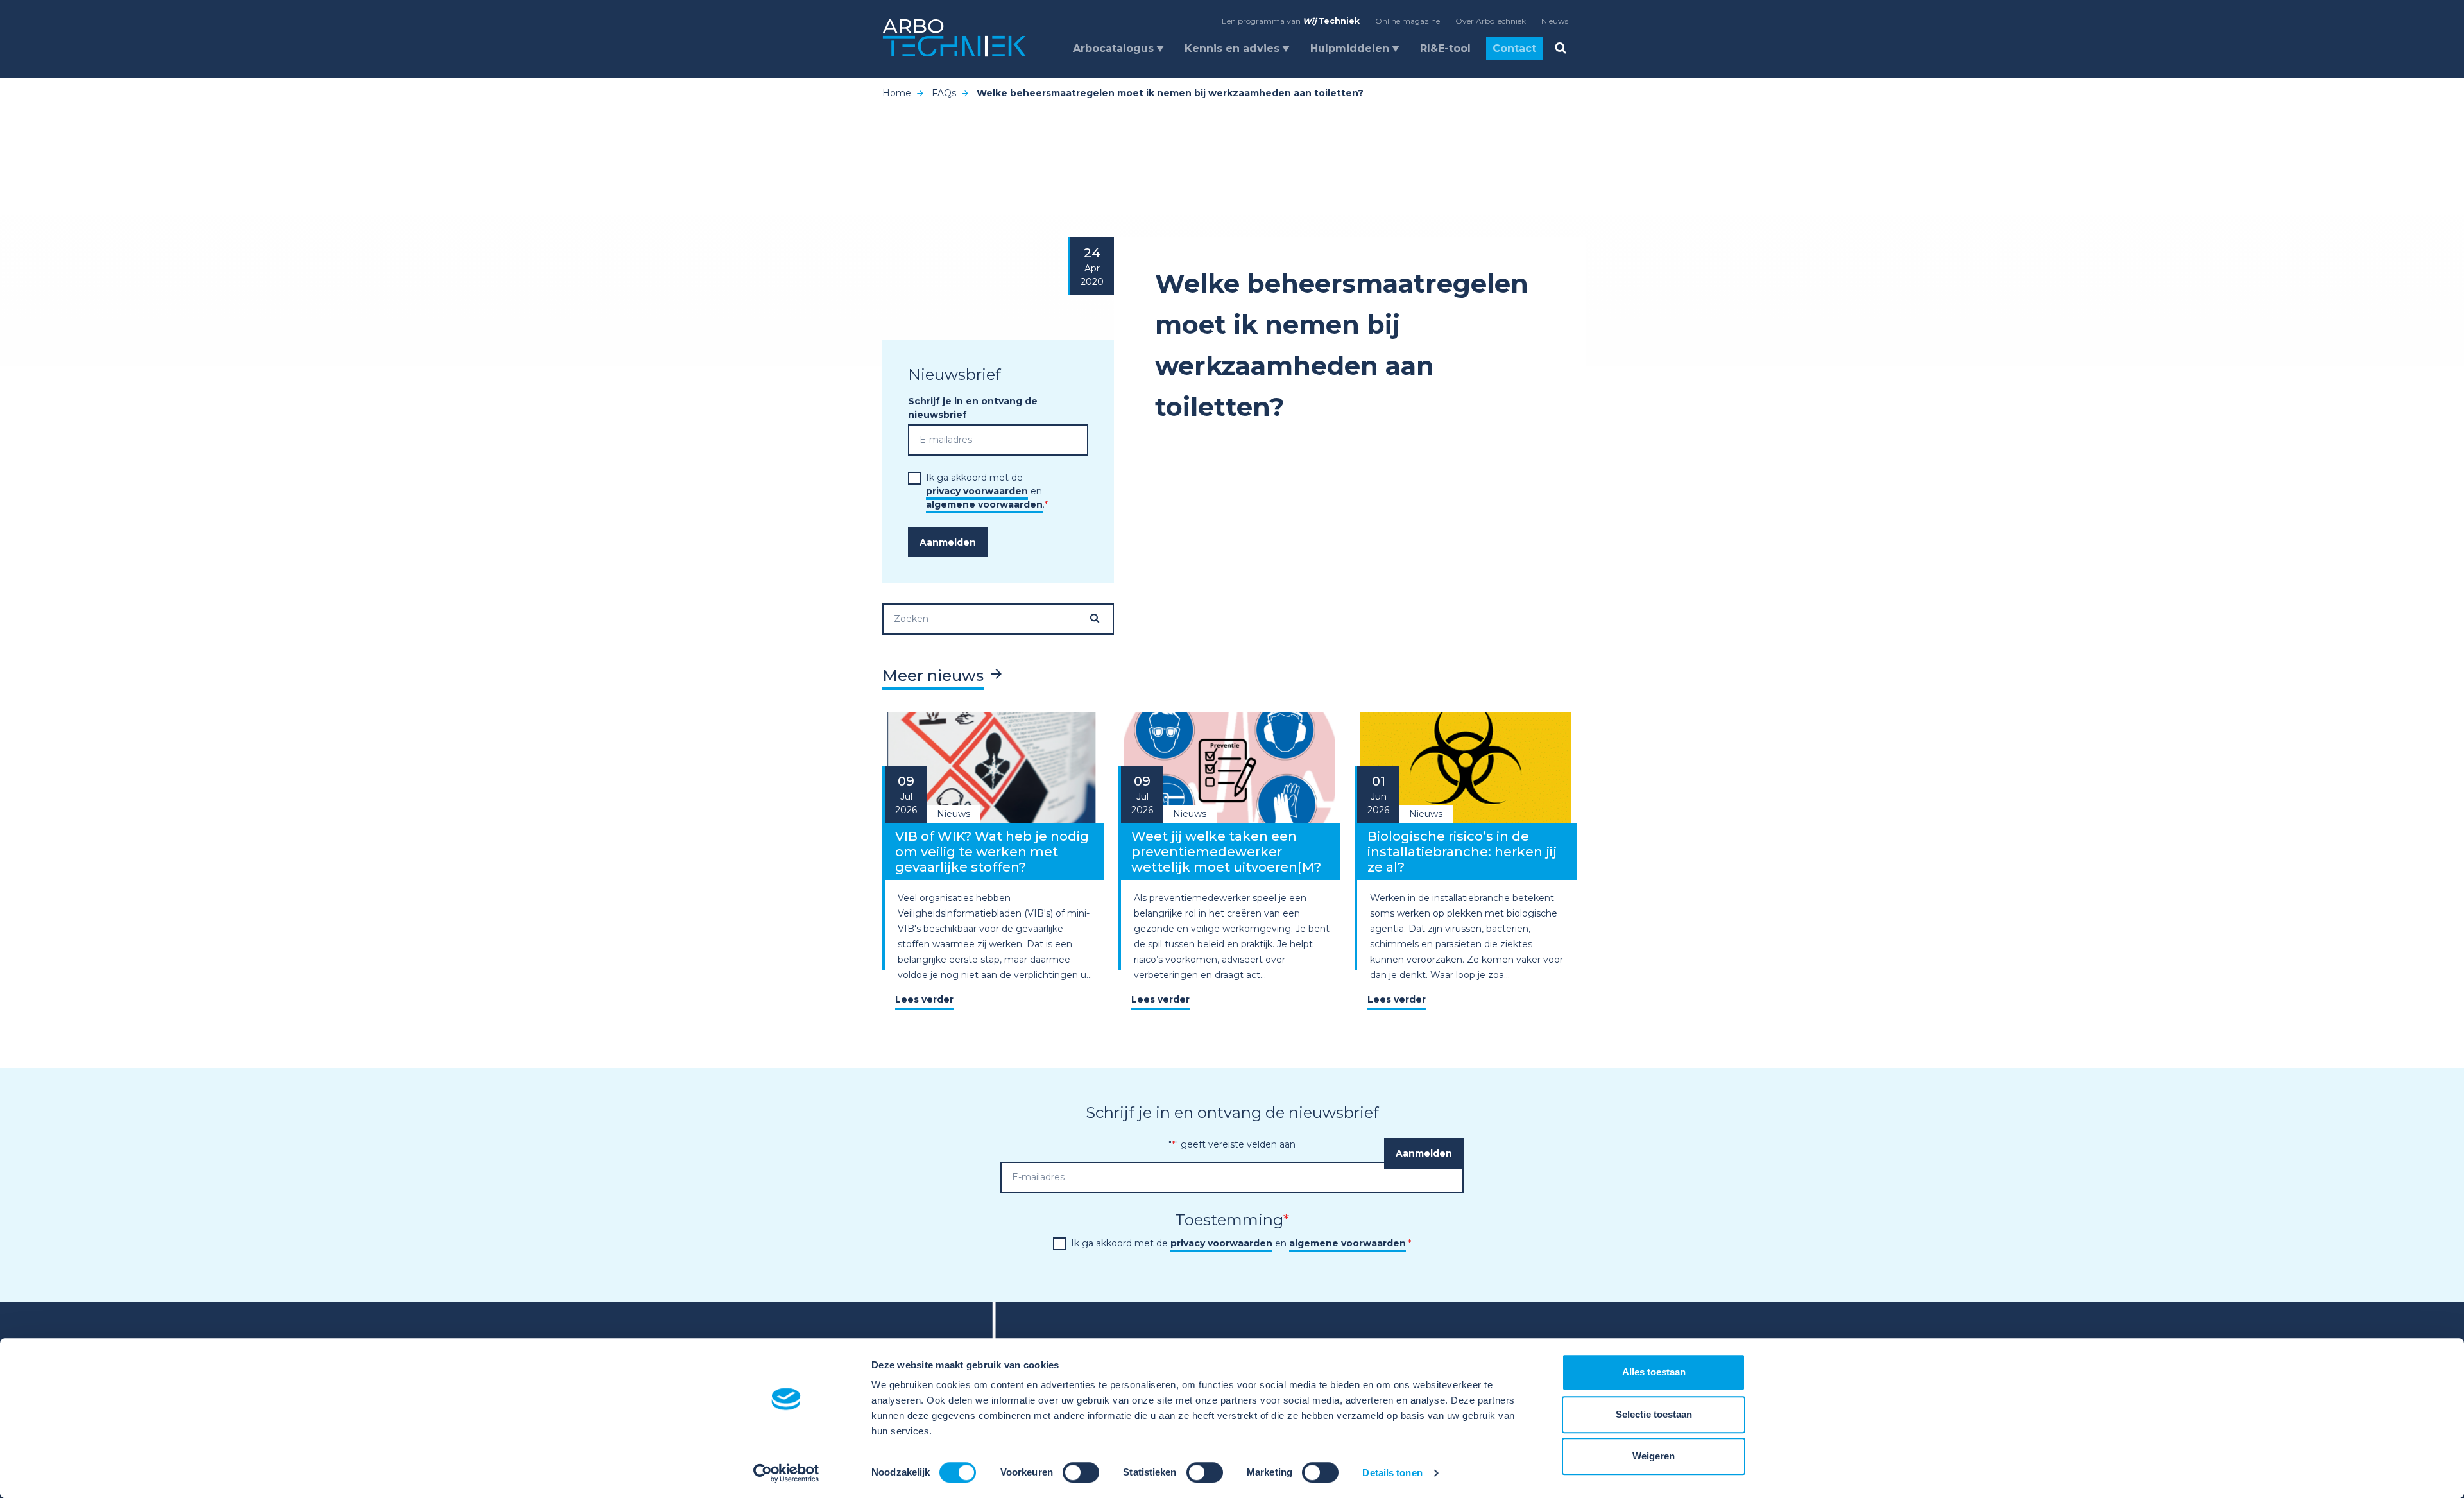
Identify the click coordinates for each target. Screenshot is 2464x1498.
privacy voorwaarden (977, 491)
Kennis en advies (1232, 48)
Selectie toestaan (1654, 1414)
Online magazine (1407, 21)
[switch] (1081, 1472)
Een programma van (1291, 21)
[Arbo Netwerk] (954, 38)
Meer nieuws (933, 676)
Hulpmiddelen (1350, 48)
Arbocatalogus (1113, 48)
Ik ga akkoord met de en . (987, 491)
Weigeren (1654, 1456)
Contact (1514, 48)
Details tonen (1392, 1473)
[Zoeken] (1101, 618)
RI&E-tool (1445, 48)
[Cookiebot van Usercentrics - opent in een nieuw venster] (786, 1473)
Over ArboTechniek (1491, 21)
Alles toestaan (1654, 1372)
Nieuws (1555, 21)
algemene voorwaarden (984, 504)
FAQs (944, 93)
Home (897, 93)
